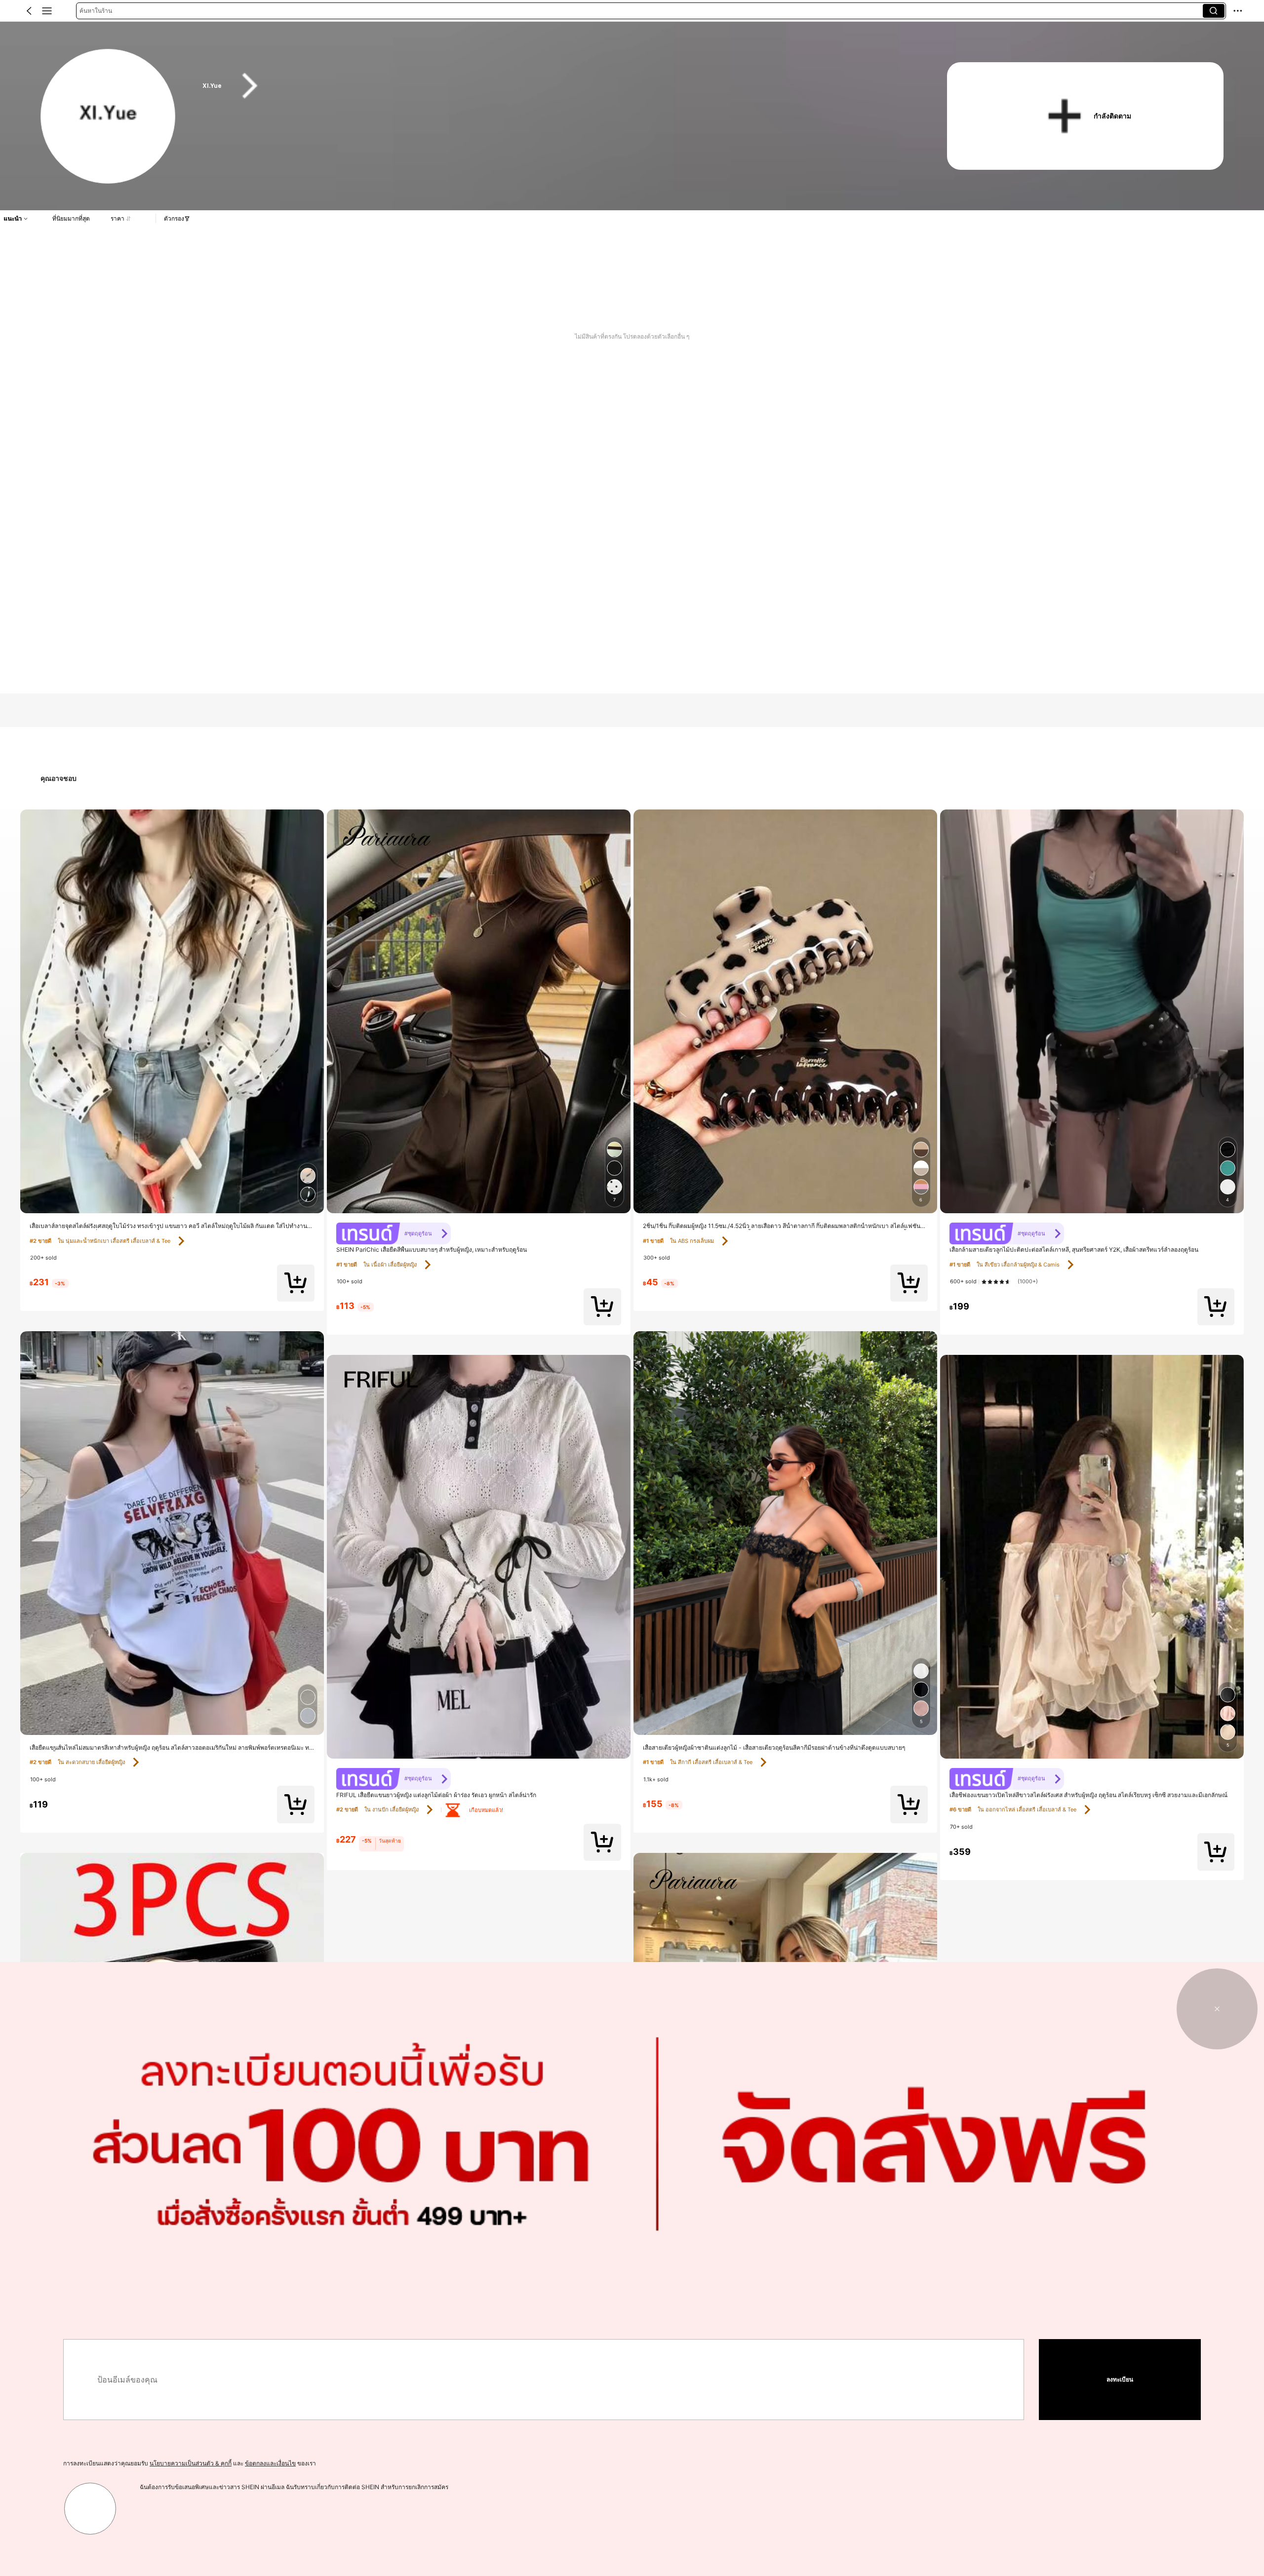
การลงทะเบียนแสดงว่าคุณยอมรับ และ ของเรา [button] (190, 2463)
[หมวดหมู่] (47, 11)
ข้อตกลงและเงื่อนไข (270, 2463)
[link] (108, 117)
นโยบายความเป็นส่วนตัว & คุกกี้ (191, 2463)
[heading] (555, 86)
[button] (29, 11)
